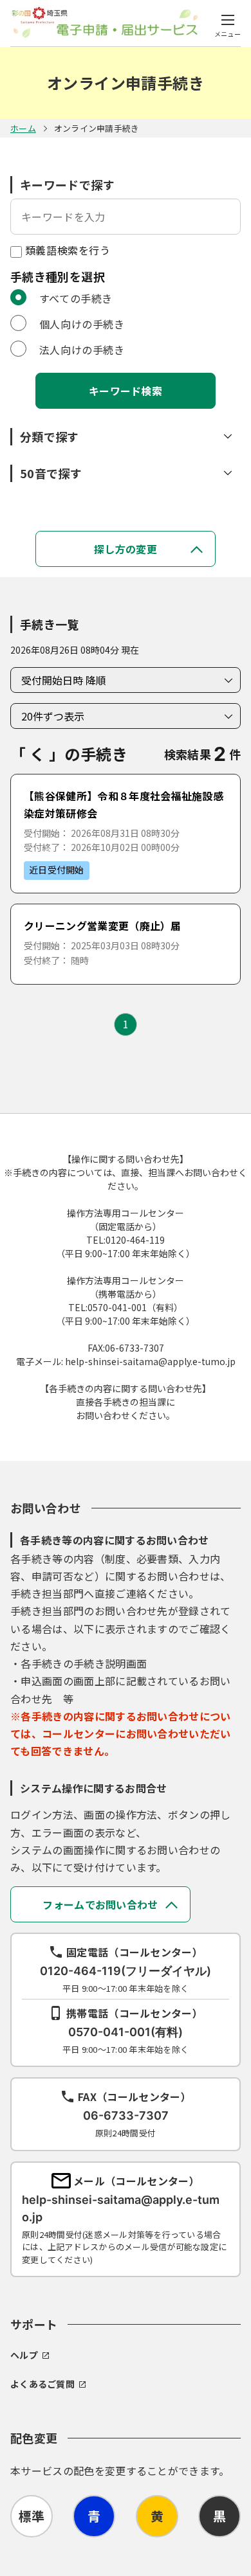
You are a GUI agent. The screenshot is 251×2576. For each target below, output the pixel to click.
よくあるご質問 (42, 2384)
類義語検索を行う (66, 250)
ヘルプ (24, 2355)
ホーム (23, 128)
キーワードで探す (67, 184)
